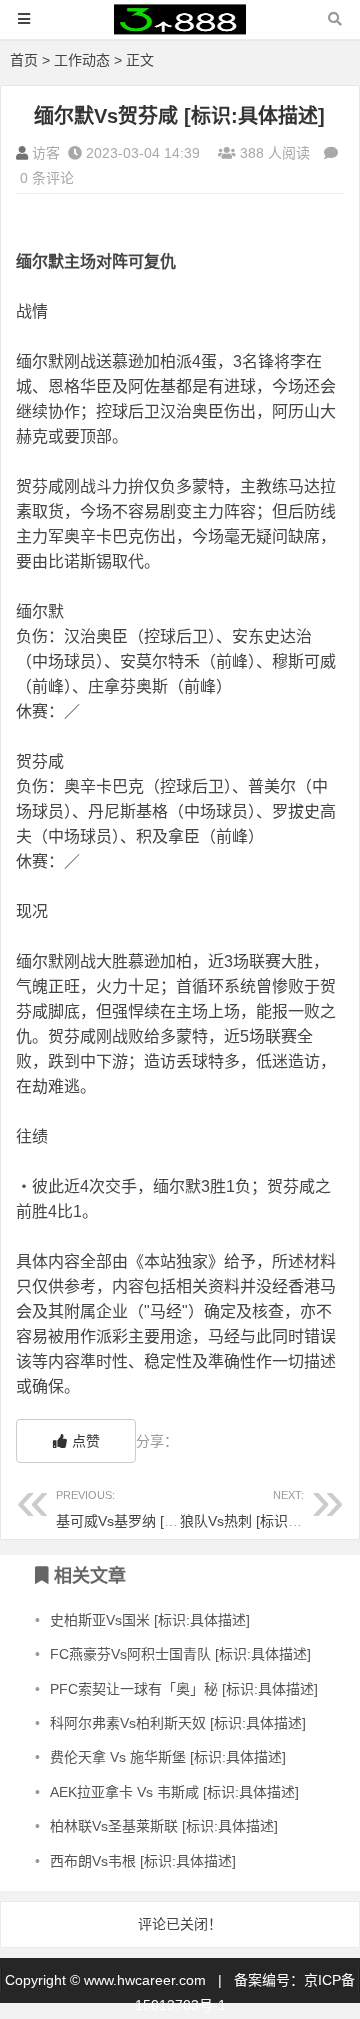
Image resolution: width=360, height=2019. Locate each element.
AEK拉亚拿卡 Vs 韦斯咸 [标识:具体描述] (174, 1792)
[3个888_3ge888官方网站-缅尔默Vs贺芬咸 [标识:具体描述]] (180, 28)
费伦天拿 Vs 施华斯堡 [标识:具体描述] (168, 1757)
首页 (24, 60)
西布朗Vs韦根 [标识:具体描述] (143, 1861)
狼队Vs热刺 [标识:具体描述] (266, 1508)
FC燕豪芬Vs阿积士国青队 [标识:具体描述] (180, 1654)
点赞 (86, 1441)
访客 (46, 153)
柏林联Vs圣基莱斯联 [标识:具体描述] (164, 1826)
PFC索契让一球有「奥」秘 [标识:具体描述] (184, 1689)
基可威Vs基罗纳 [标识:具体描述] (156, 1508)
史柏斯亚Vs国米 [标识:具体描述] (150, 1620)
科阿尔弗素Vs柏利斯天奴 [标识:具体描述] (178, 1723)
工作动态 (82, 60)
